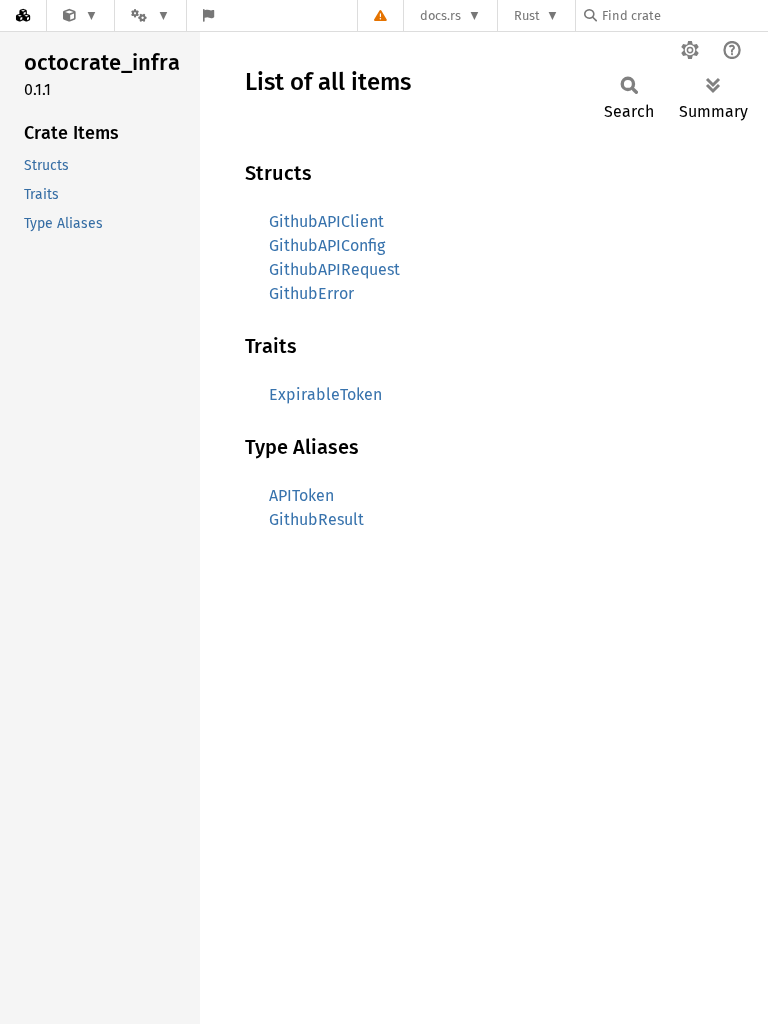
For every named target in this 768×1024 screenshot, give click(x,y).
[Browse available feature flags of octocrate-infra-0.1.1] (208, 15)
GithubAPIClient (326, 221)
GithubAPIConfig (327, 245)
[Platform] (150, 15)
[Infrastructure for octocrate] (80, 15)
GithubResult (316, 519)
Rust (527, 15)
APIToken (301, 495)
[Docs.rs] (23, 15)
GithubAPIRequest (334, 269)
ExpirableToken (325, 394)
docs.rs (440, 15)
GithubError (311, 293)
